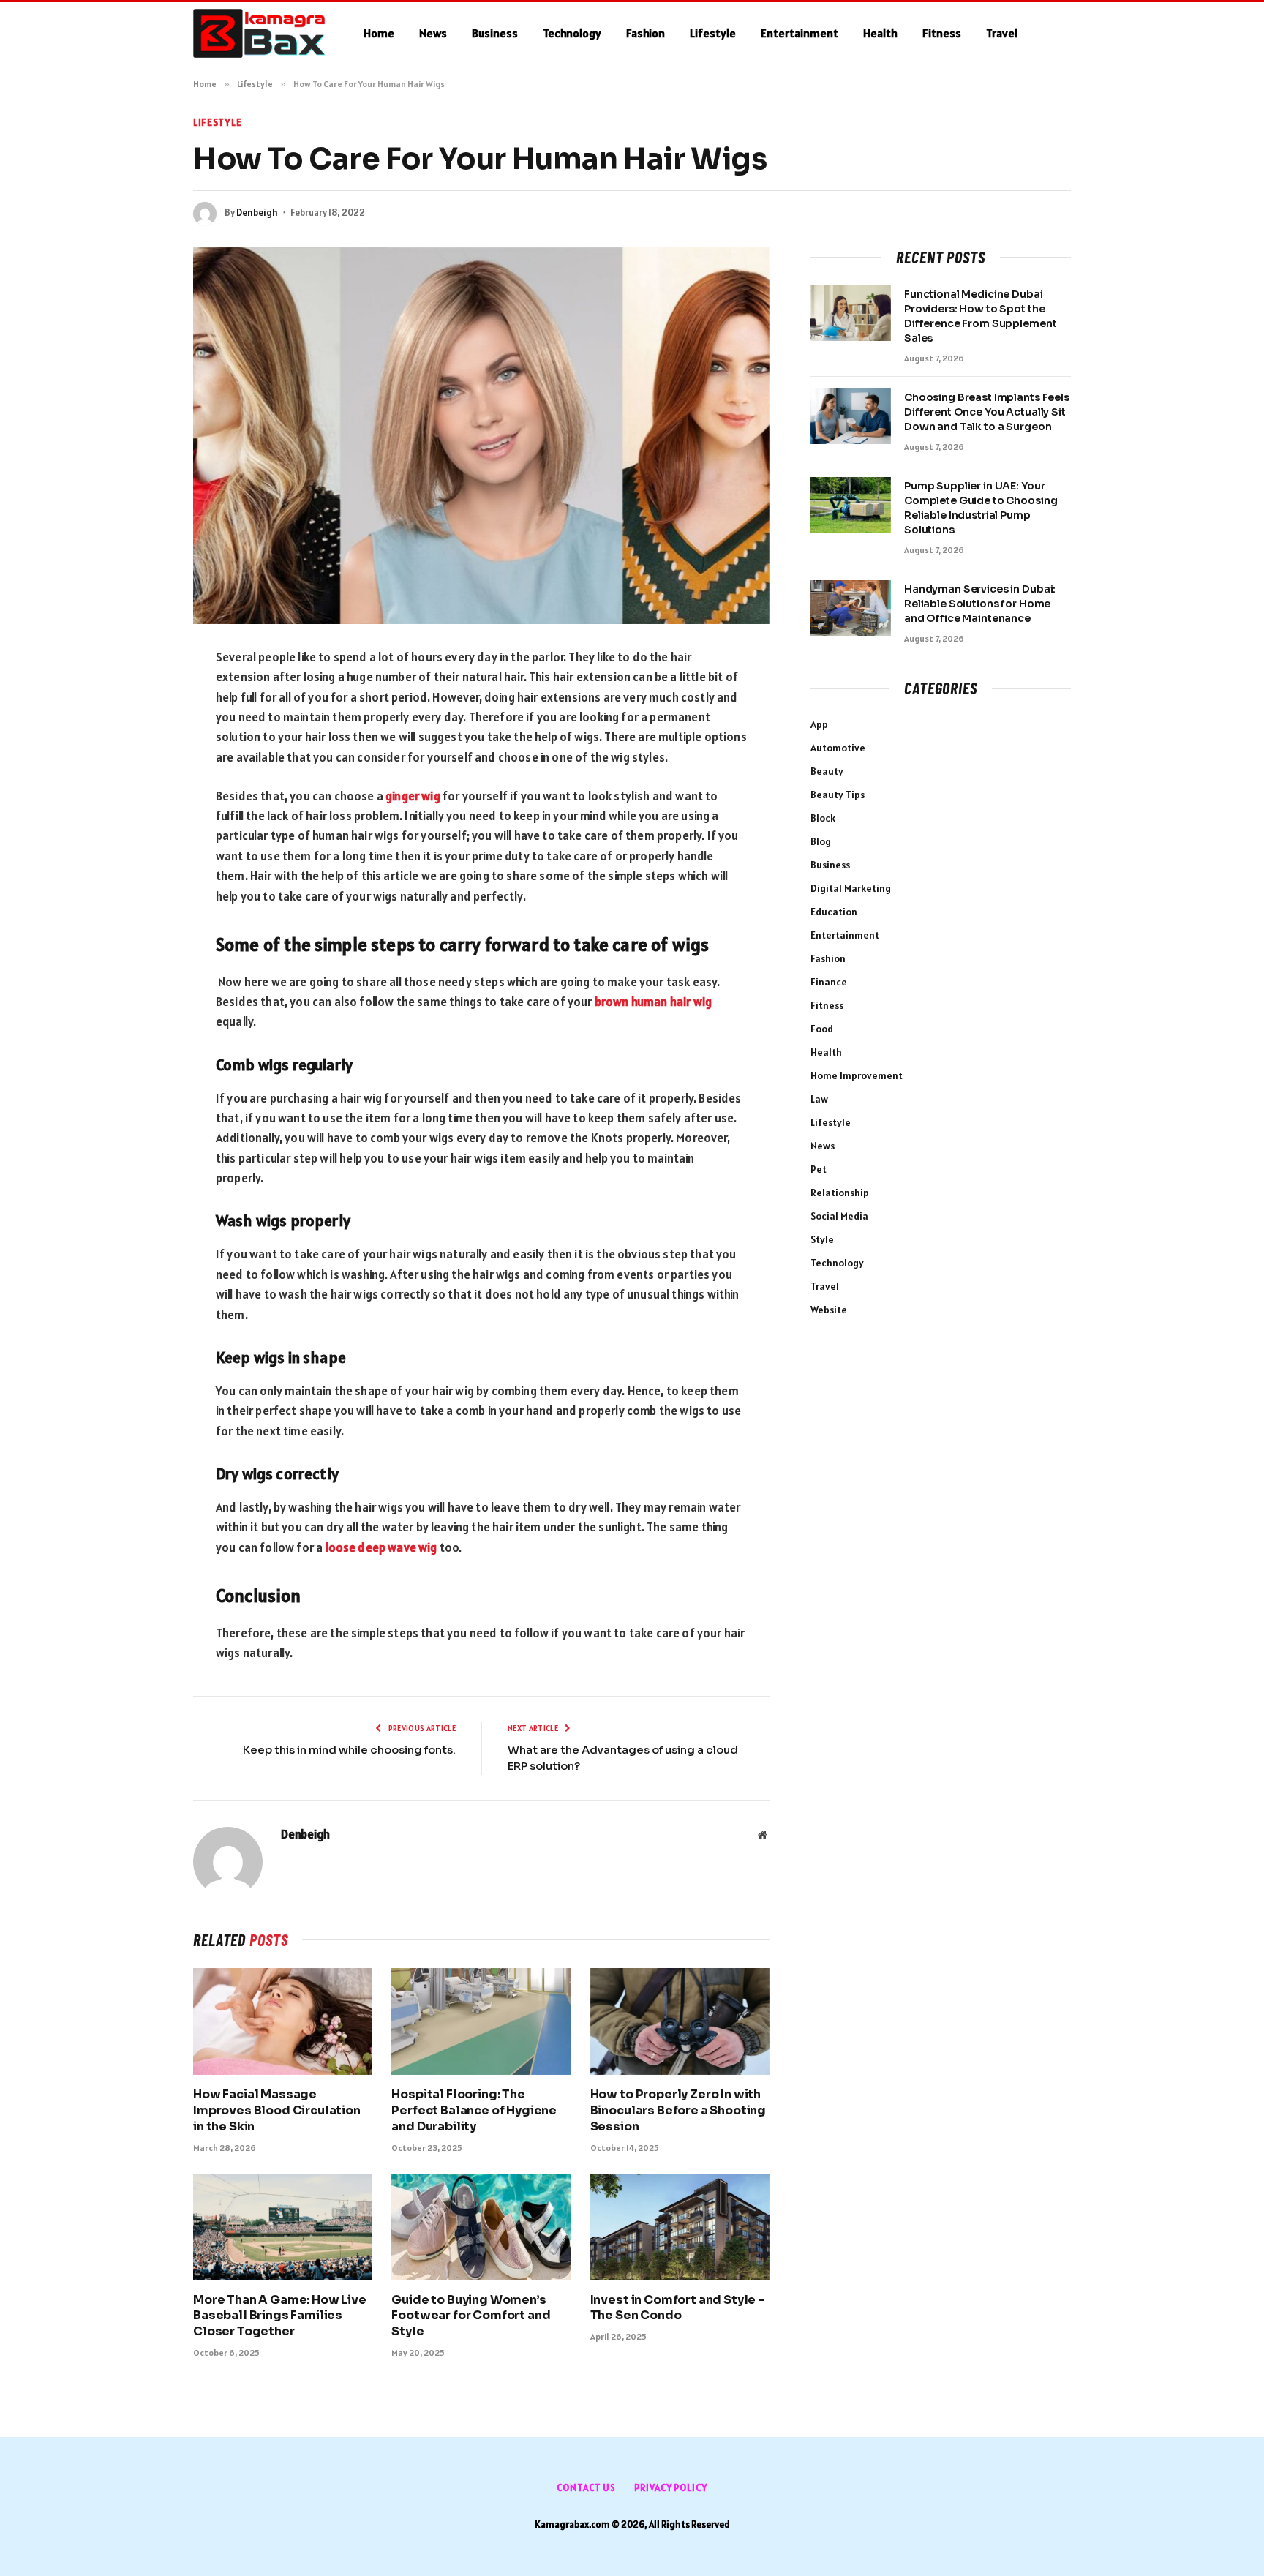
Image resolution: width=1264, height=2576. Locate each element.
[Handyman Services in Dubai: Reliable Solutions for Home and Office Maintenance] (851, 608)
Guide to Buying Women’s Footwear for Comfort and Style (471, 2316)
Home (379, 33)
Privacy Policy (671, 2488)
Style (822, 1239)
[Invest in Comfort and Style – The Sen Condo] (680, 2227)
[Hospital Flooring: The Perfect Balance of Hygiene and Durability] (481, 2021)
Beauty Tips (838, 795)
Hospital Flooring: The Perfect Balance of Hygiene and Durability (474, 2110)
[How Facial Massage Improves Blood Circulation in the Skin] (283, 2021)
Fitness (942, 33)
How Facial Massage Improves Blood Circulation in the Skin (277, 2110)
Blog (821, 841)
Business (495, 33)
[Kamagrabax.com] (259, 34)
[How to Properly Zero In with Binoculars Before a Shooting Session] (680, 2021)
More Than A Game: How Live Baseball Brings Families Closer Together (280, 2316)
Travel (1002, 33)
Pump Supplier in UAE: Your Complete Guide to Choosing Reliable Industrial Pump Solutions (981, 508)
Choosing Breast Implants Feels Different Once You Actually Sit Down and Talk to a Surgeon (987, 412)
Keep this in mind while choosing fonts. (349, 1750)
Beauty (827, 771)
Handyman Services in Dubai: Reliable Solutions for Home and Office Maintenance (980, 604)
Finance (829, 982)
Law (819, 1099)
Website (829, 1310)
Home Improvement (857, 1075)
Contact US (586, 2488)
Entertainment (800, 33)
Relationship (840, 1193)
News (433, 33)
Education (834, 912)
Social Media (839, 1216)
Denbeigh (257, 213)
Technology (572, 33)
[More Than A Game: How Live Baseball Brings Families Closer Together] (283, 2227)
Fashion (646, 33)
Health (880, 33)
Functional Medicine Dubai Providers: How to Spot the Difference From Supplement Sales (980, 316)
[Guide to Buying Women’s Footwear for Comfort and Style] (481, 2227)
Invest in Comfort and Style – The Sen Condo (678, 2308)
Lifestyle (713, 33)
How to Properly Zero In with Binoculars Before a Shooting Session (678, 2110)
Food (822, 1029)
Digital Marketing (851, 888)
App (819, 724)
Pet (819, 1169)
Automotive (838, 748)
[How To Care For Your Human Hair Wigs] (481, 436)
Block (823, 818)
